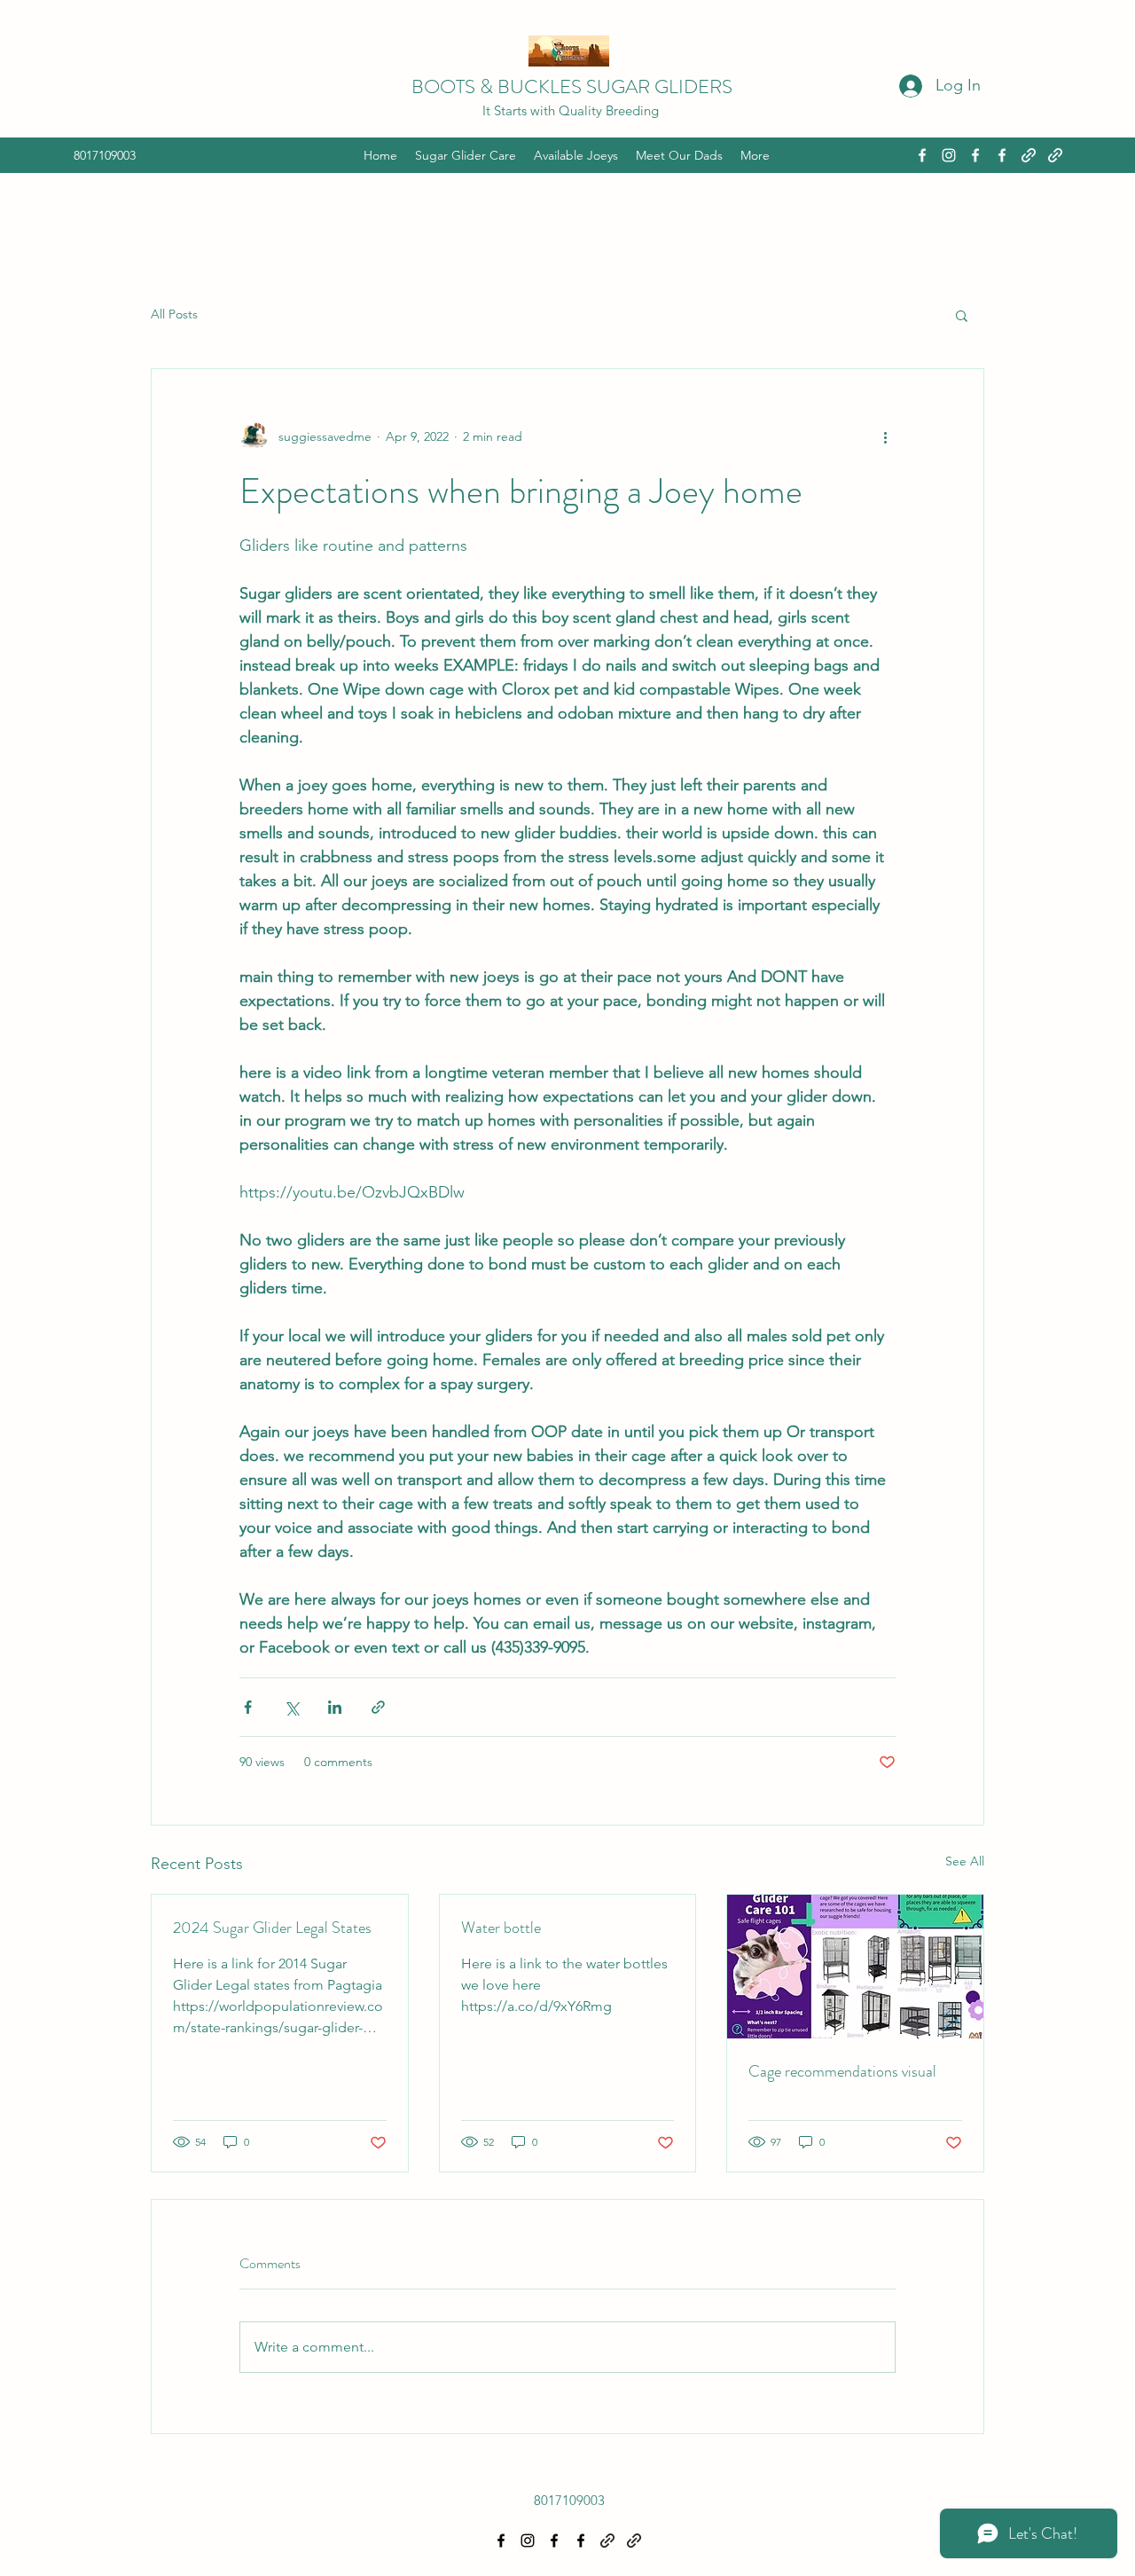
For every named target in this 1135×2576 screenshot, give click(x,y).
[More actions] (885, 436)
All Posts (174, 314)
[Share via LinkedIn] (335, 1707)
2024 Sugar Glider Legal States (272, 1928)
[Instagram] (949, 155)
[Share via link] (378, 1707)
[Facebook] (922, 155)
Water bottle (501, 1928)
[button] (962, 315)
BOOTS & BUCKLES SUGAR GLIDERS (572, 86)
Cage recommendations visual (842, 2071)
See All (965, 1861)
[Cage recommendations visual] (855, 1967)
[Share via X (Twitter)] (291, 1707)
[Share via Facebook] (248, 1707)
